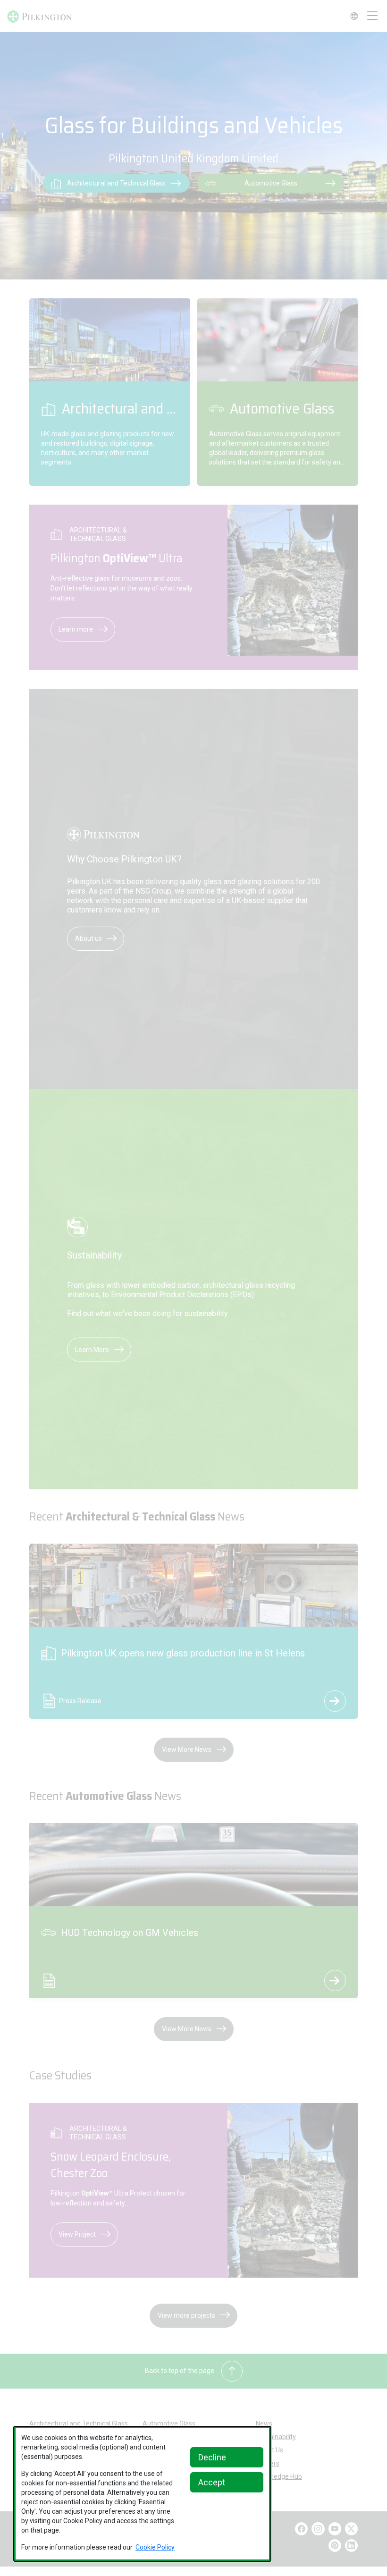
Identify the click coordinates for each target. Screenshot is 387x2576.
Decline (212, 2457)
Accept (212, 2482)
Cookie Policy (155, 2547)
